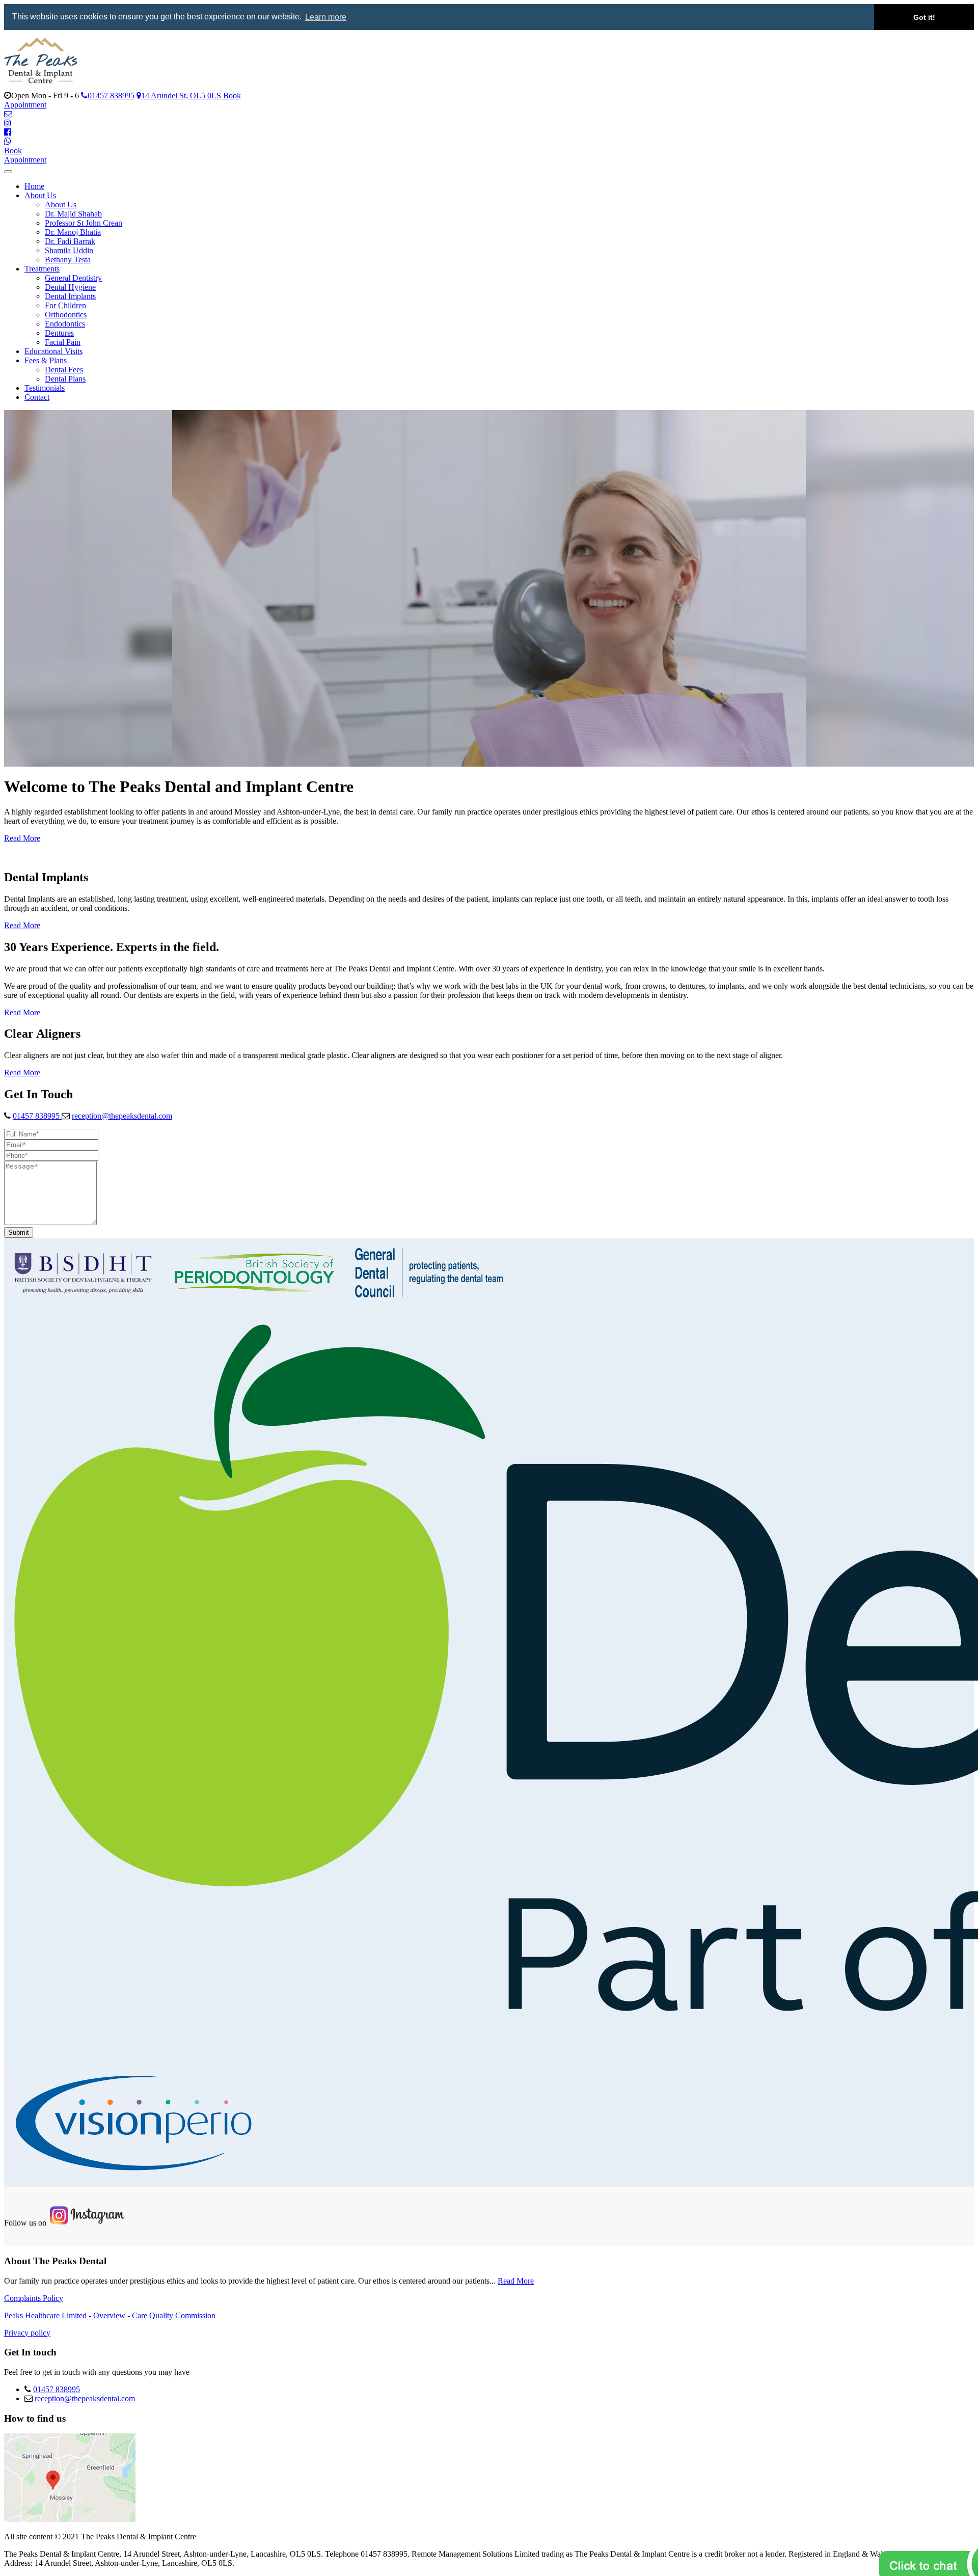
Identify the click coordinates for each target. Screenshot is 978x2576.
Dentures (59, 333)
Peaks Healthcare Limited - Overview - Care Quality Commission (110, 2315)
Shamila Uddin (69, 250)
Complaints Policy (34, 2298)
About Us (40, 195)
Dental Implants (70, 296)
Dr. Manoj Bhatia (73, 232)
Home (34, 186)
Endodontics (65, 324)
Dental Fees (64, 370)
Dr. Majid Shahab (73, 214)
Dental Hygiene (70, 287)
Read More (22, 838)
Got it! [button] (924, 17)
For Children (65, 305)
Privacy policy (27, 2333)
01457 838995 (37, 1116)
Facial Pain (63, 342)
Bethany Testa (68, 260)
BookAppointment (25, 155)
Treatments (42, 269)
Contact (37, 397)
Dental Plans (65, 379)
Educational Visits (53, 351)
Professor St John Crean (84, 223)
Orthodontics (66, 315)
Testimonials (45, 388)
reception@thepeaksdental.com (122, 1116)
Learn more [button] (326, 17)
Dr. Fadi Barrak (70, 241)
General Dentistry (73, 278)
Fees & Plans (46, 360)
